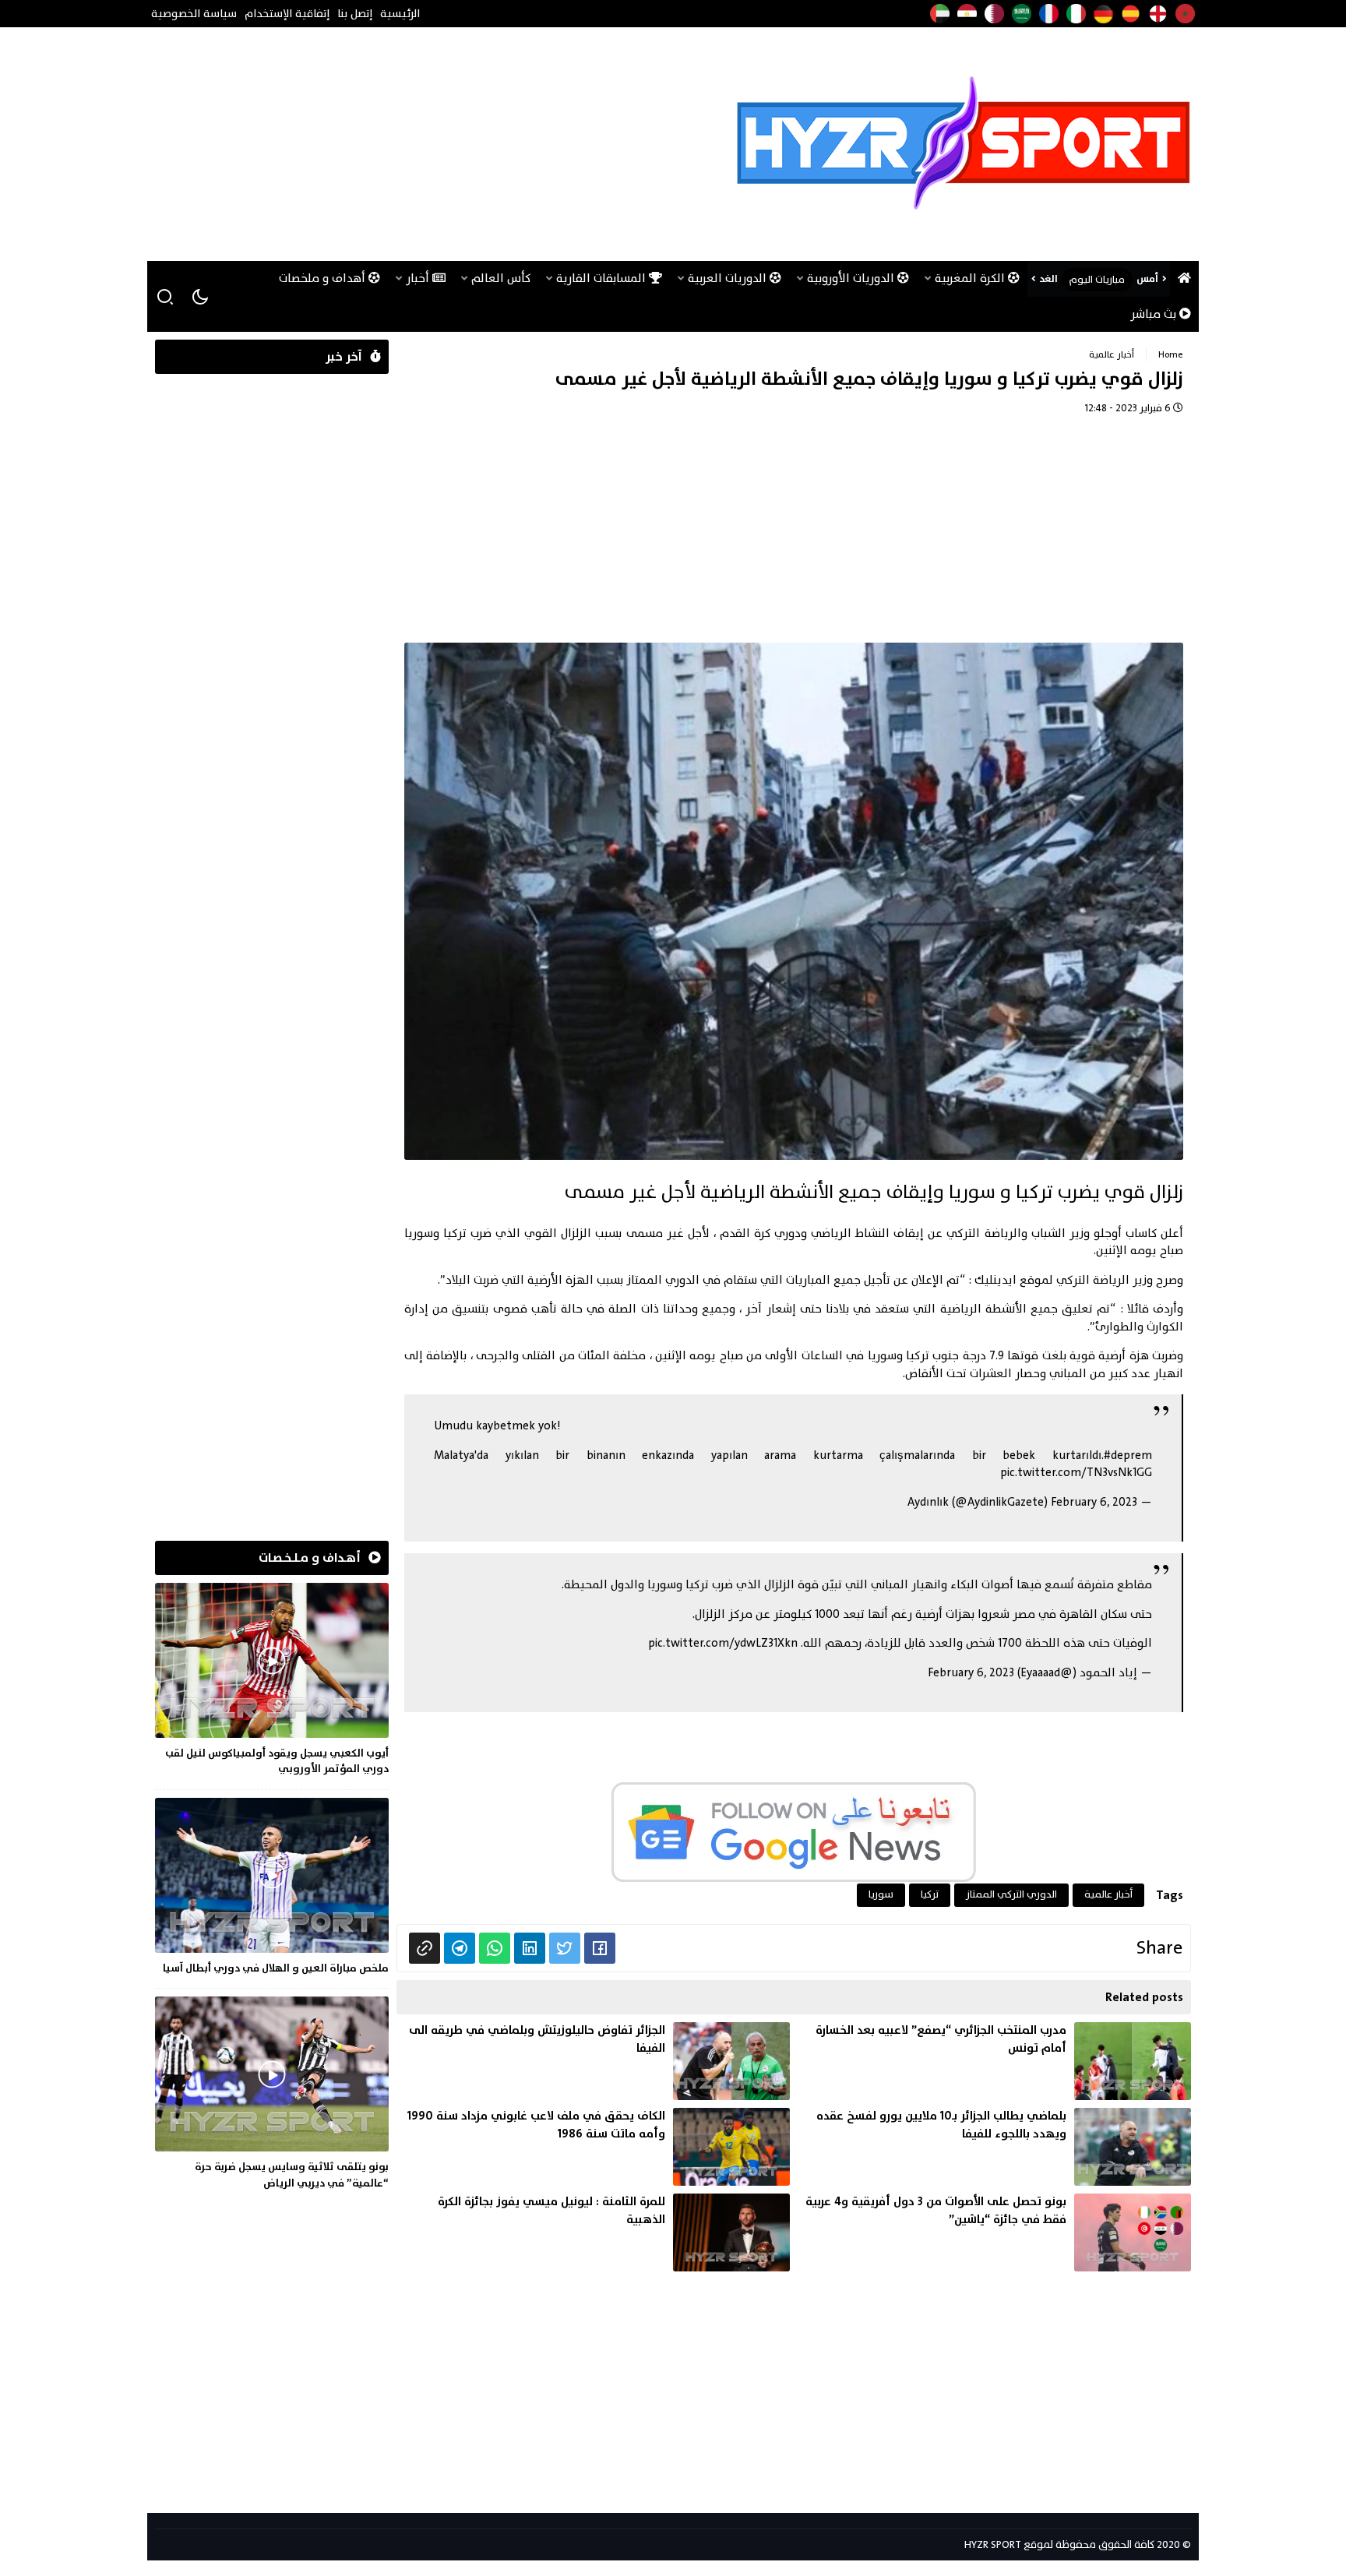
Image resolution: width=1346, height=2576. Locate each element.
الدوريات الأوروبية (852, 278)
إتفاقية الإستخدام (287, 14)
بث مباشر (1155, 314)
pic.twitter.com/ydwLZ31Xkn (723, 1643)
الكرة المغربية (971, 278)
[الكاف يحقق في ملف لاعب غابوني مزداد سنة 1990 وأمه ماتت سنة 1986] (593, 2147)
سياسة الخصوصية (194, 14)
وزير (1143, 1280)
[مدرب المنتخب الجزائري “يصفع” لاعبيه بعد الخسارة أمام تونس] (994, 2061)
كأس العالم (501, 278)
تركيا (930, 1894)
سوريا (881, 1894)
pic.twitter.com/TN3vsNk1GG (1076, 1473)
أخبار (419, 278)
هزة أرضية (1123, 1356)
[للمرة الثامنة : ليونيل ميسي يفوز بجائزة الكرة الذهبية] (593, 2232)
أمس (1147, 279)
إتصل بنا (355, 14)
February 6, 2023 (1094, 1502)
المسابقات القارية (603, 278)
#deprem (1128, 1455)
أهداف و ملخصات (324, 278)
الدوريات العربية (729, 278)
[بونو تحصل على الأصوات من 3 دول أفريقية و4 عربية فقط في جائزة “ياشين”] (994, 2232)
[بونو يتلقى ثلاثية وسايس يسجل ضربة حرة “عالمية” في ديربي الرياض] (272, 2096)
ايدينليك (995, 1280)
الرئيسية (400, 14)
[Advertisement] (439, 144)
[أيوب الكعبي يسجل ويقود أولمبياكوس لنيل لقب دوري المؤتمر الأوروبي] (272, 1682)
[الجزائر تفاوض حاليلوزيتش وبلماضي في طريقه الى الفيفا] (593, 2061)
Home (1171, 354)
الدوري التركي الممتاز (1011, 1894)
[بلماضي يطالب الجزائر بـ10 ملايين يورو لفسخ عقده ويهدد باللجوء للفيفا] (994, 2147)
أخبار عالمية (1112, 354)
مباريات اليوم (1097, 280)
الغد (1048, 279)
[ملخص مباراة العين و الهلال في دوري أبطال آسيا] (272, 1889)
